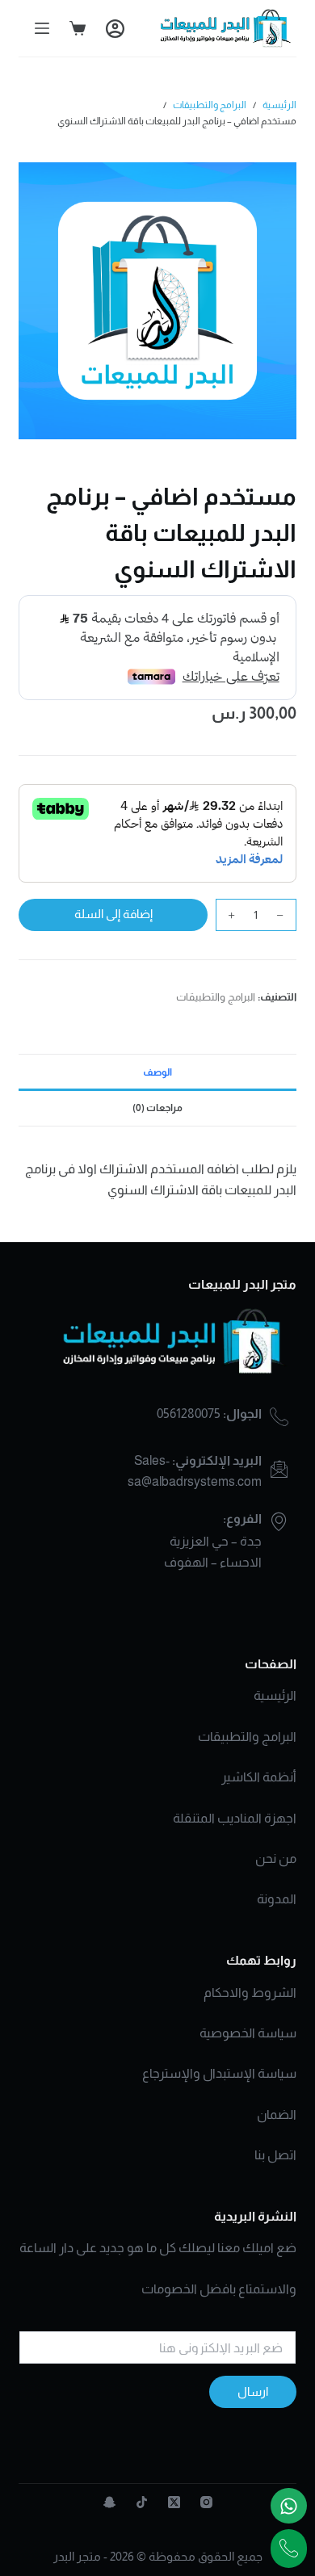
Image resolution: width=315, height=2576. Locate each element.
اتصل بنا (275, 2155)
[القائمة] (42, 28)
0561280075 (189, 1414)
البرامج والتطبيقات (216, 997)
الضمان (277, 2115)
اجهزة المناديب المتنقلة (235, 1818)
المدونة (277, 1899)
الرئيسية (275, 1695)
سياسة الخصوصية (248, 2033)
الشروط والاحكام (250, 1993)
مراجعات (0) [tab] (157, 1108)
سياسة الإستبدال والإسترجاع (219, 2073)
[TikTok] (142, 2502)
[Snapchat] (109, 2502)
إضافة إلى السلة (113, 914)
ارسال (253, 2391)
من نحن (276, 1859)
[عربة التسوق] (78, 28)
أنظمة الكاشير (259, 1777)
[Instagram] (206, 2502)
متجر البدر (77, 2556)
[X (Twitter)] (174, 2502)
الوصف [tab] (157, 1072)
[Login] (115, 29)
